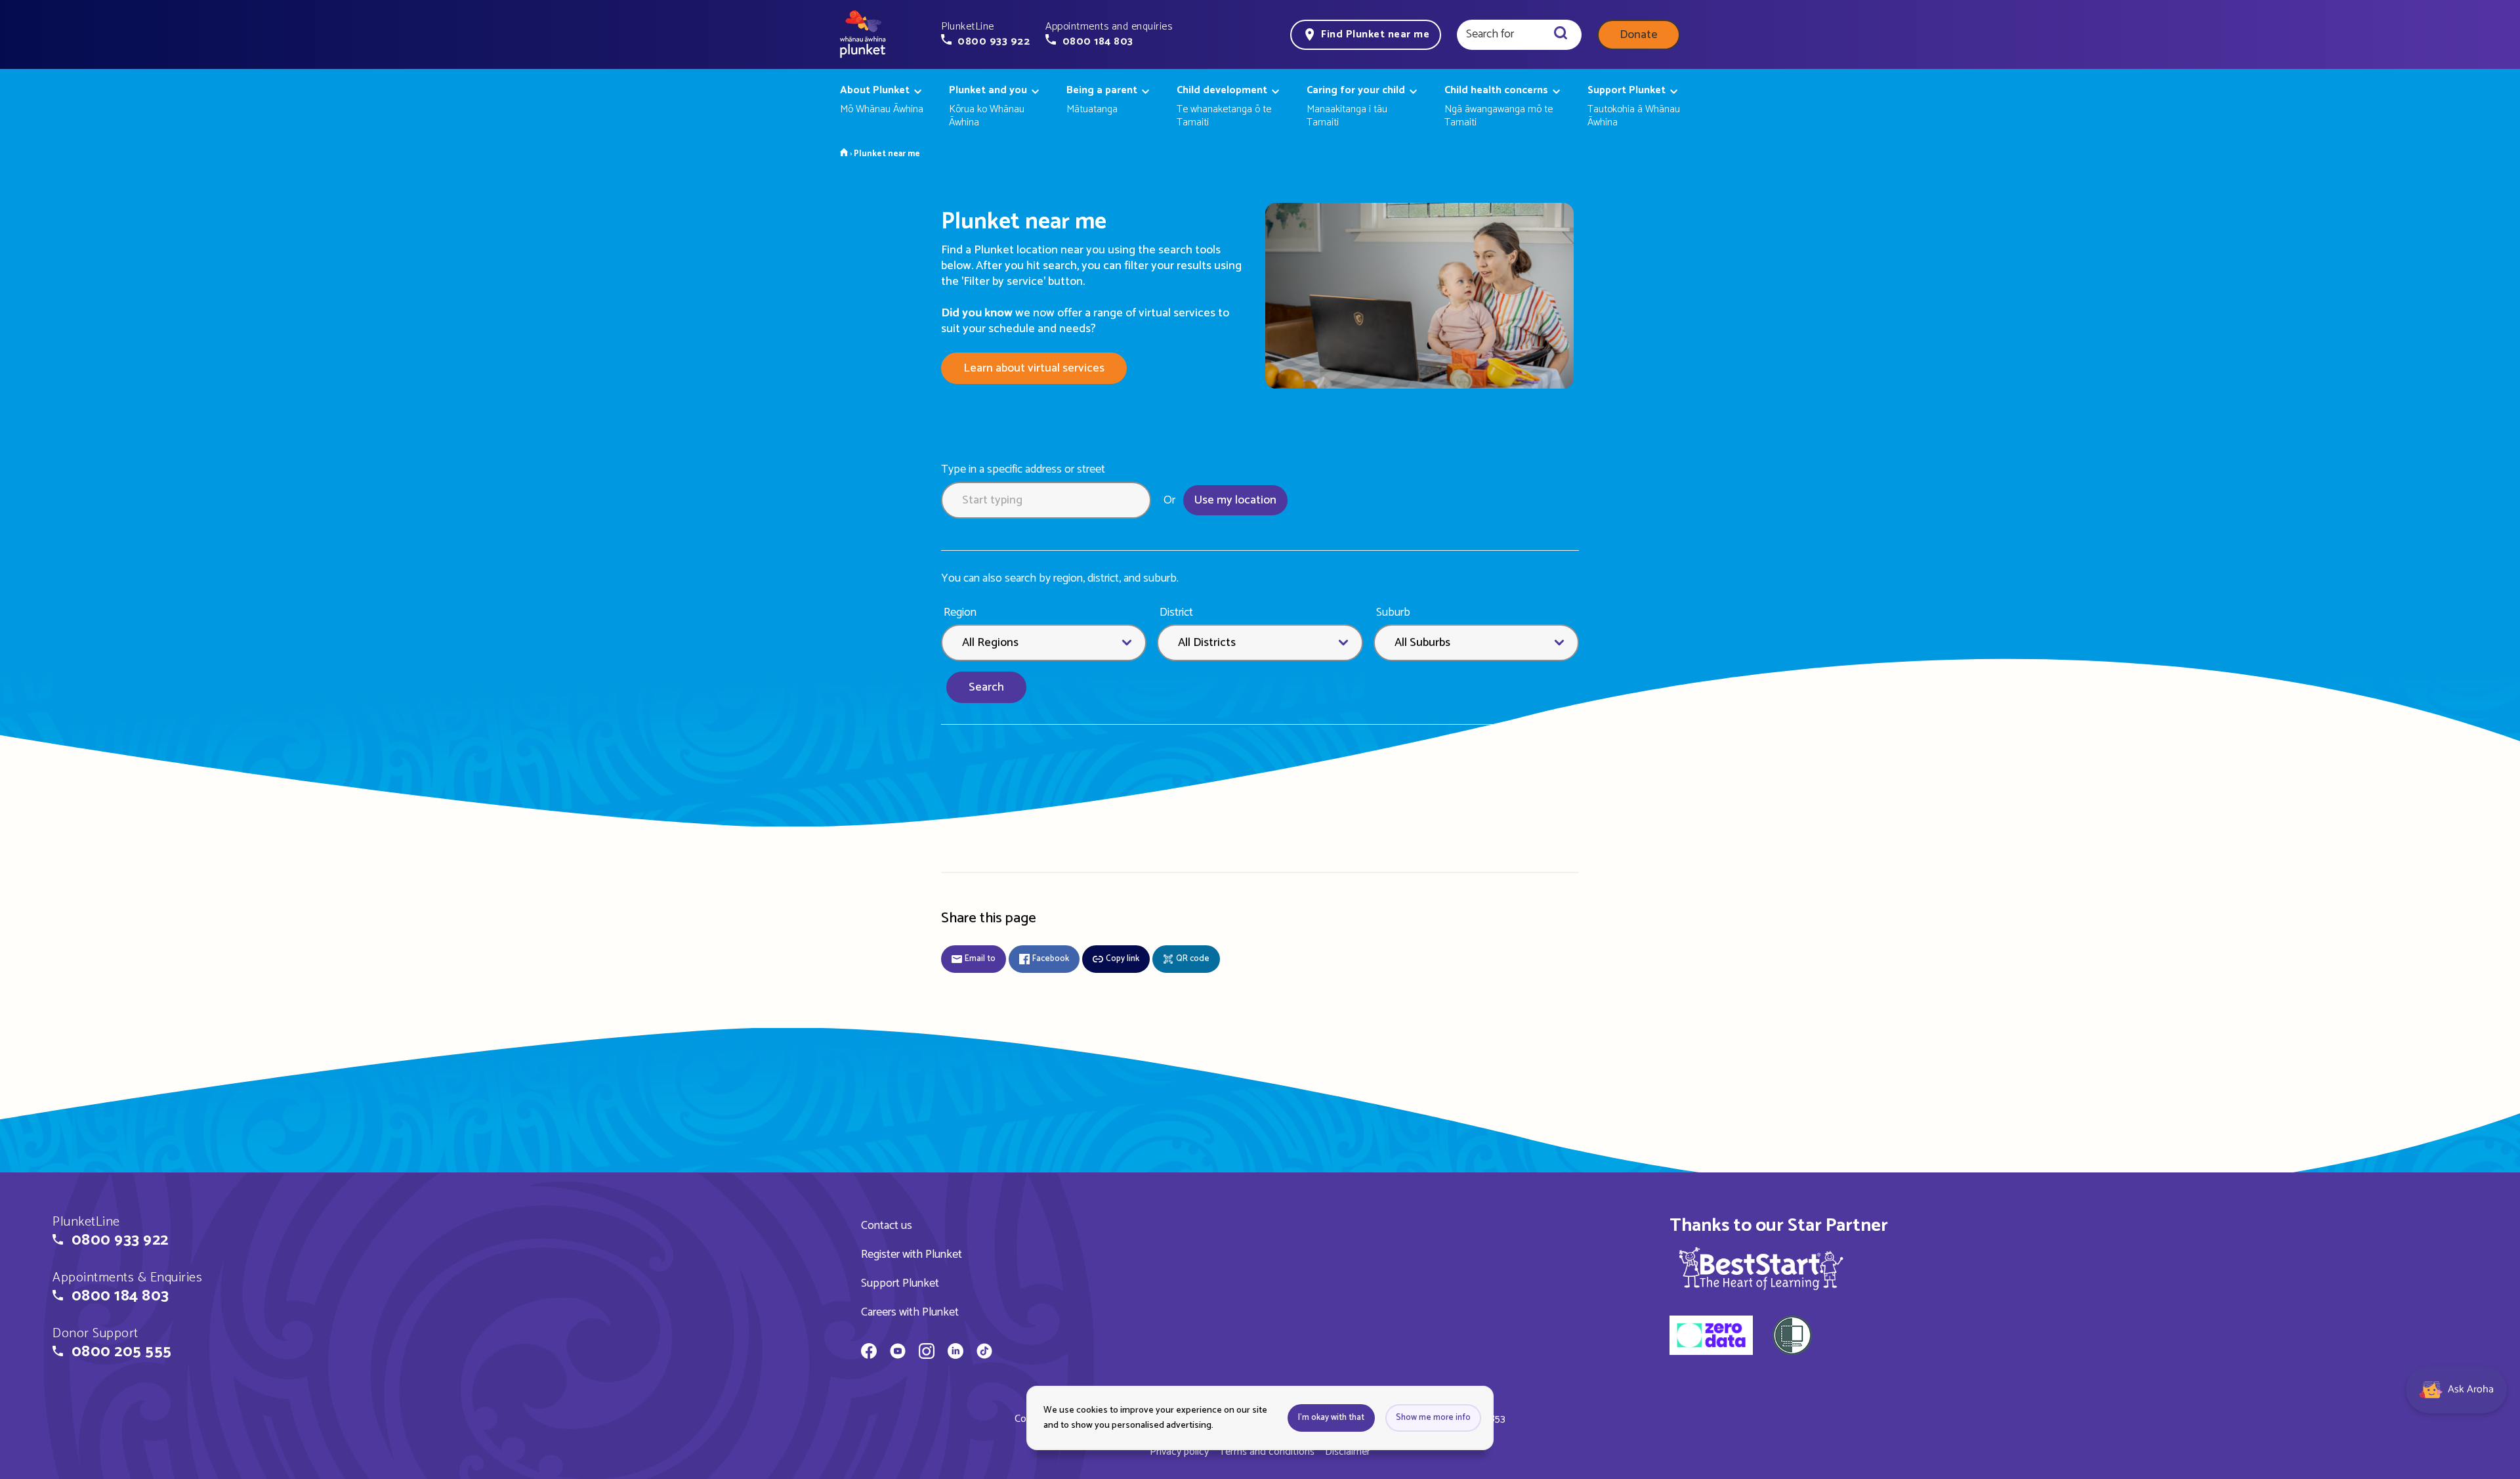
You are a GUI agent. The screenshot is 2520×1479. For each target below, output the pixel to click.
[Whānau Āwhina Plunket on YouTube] (898, 1353)
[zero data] (1711, 1337)
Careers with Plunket (910, 1312)
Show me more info (1433, 1418)
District (1176, 613)
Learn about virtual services (1034, 368)
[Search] (1561, 35)
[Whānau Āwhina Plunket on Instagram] (927, 1353)
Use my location (1235, 500)
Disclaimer (1348, 1452)
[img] (1761, 1268)
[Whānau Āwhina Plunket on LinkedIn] (955, 1353)
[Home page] (863, 35)
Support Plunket (900, 1283)
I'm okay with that (1331, 1418)
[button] (985, 34)
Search (986, 687)
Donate (1639, 35)
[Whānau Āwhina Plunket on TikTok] (984, 1353)
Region (960, 613)
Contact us (887, 1226)
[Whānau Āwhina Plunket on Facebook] (869, 1353)
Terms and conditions (1267, 1452)
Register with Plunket (912, 1254)
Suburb (1393, 613)
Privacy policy (1179, 1452)
